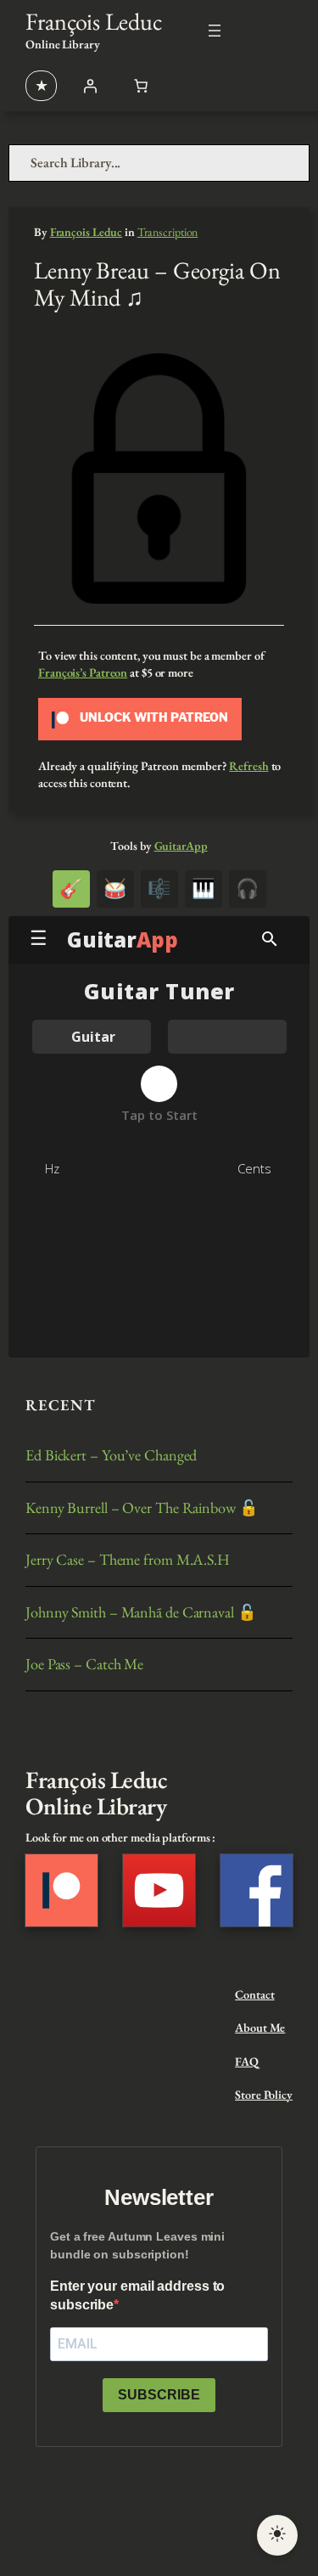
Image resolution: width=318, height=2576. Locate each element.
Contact (254, 1994)
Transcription (168, 232)
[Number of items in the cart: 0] (141, 86)
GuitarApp (181, 846)
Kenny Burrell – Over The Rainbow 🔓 (142, 1508)
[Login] (90, 86)
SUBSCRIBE (159, 2395)
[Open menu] (215, 31)
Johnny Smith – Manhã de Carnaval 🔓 (141, 1612)
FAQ (247, 2061)
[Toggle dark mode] (277, 2535)
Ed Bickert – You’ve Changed (111, 1455)
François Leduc (94, 21)
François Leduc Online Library (96, 1793)
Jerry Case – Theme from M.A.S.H (128, 1560)
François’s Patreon (83, 672)
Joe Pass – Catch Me (84, 1664)
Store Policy (264, 2095)
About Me (260, 2028)
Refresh (248, 766)
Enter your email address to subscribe (137, 2295)
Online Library (63, 44)
